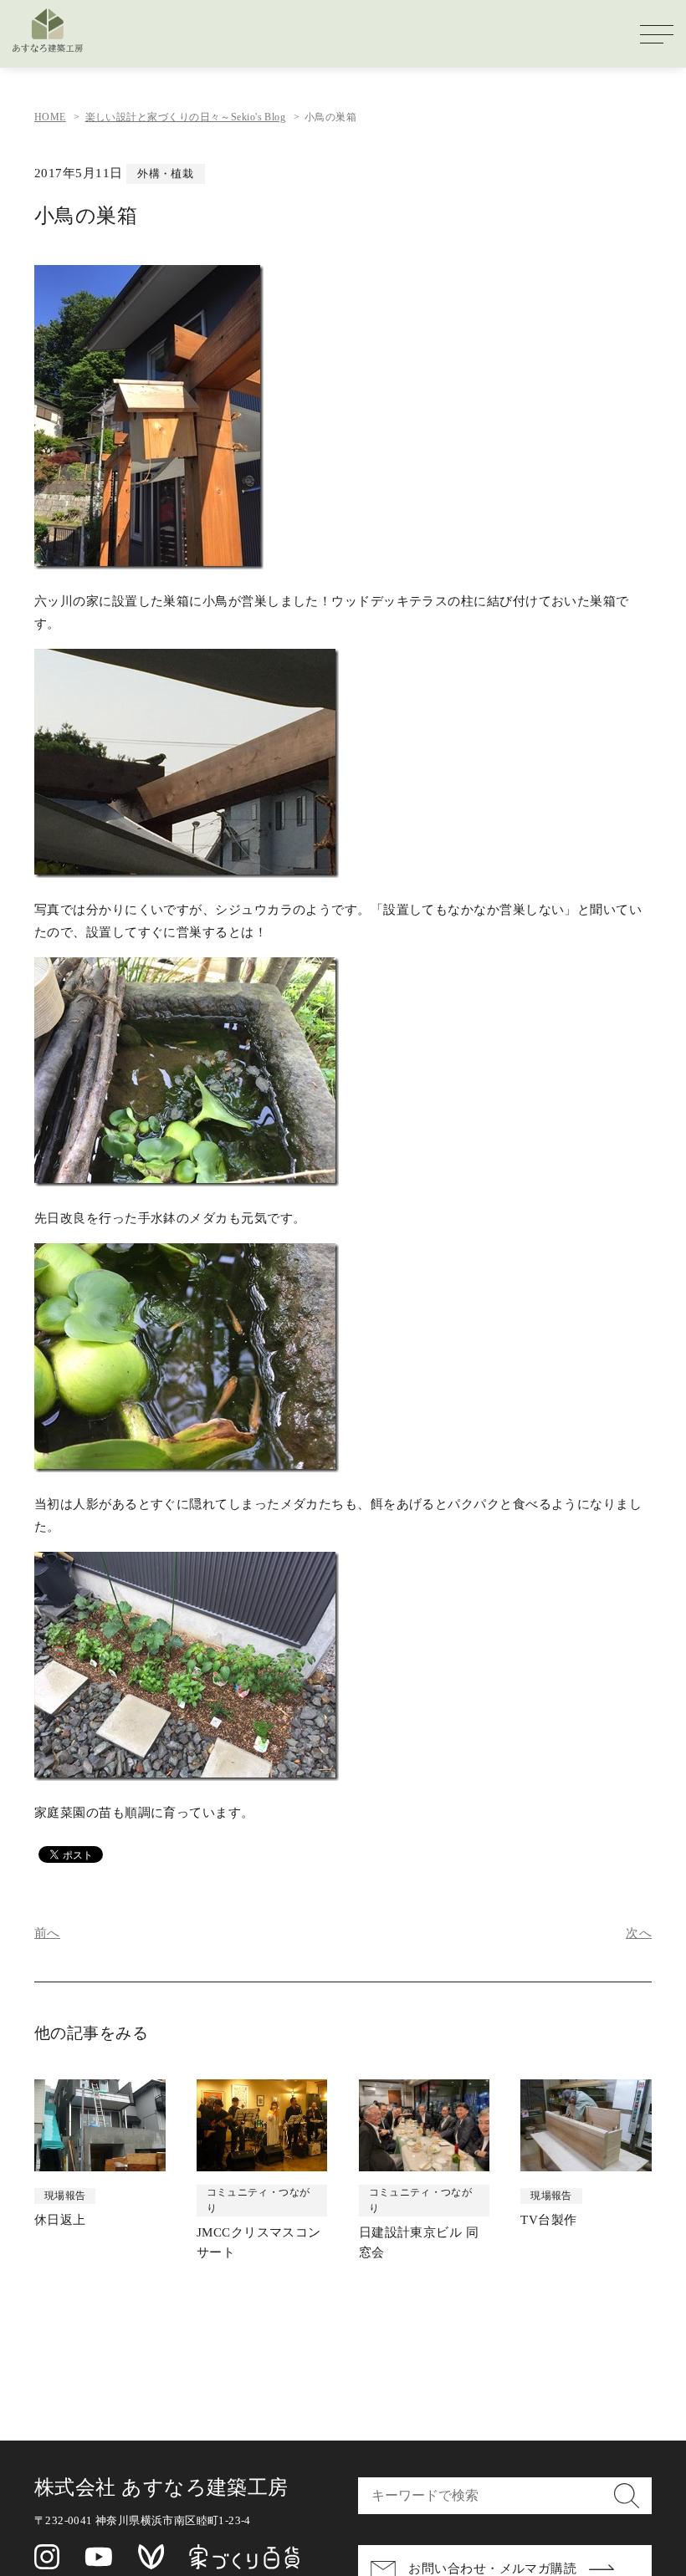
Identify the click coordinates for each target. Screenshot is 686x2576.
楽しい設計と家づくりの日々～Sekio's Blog (186, 117)
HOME (50, 117)
